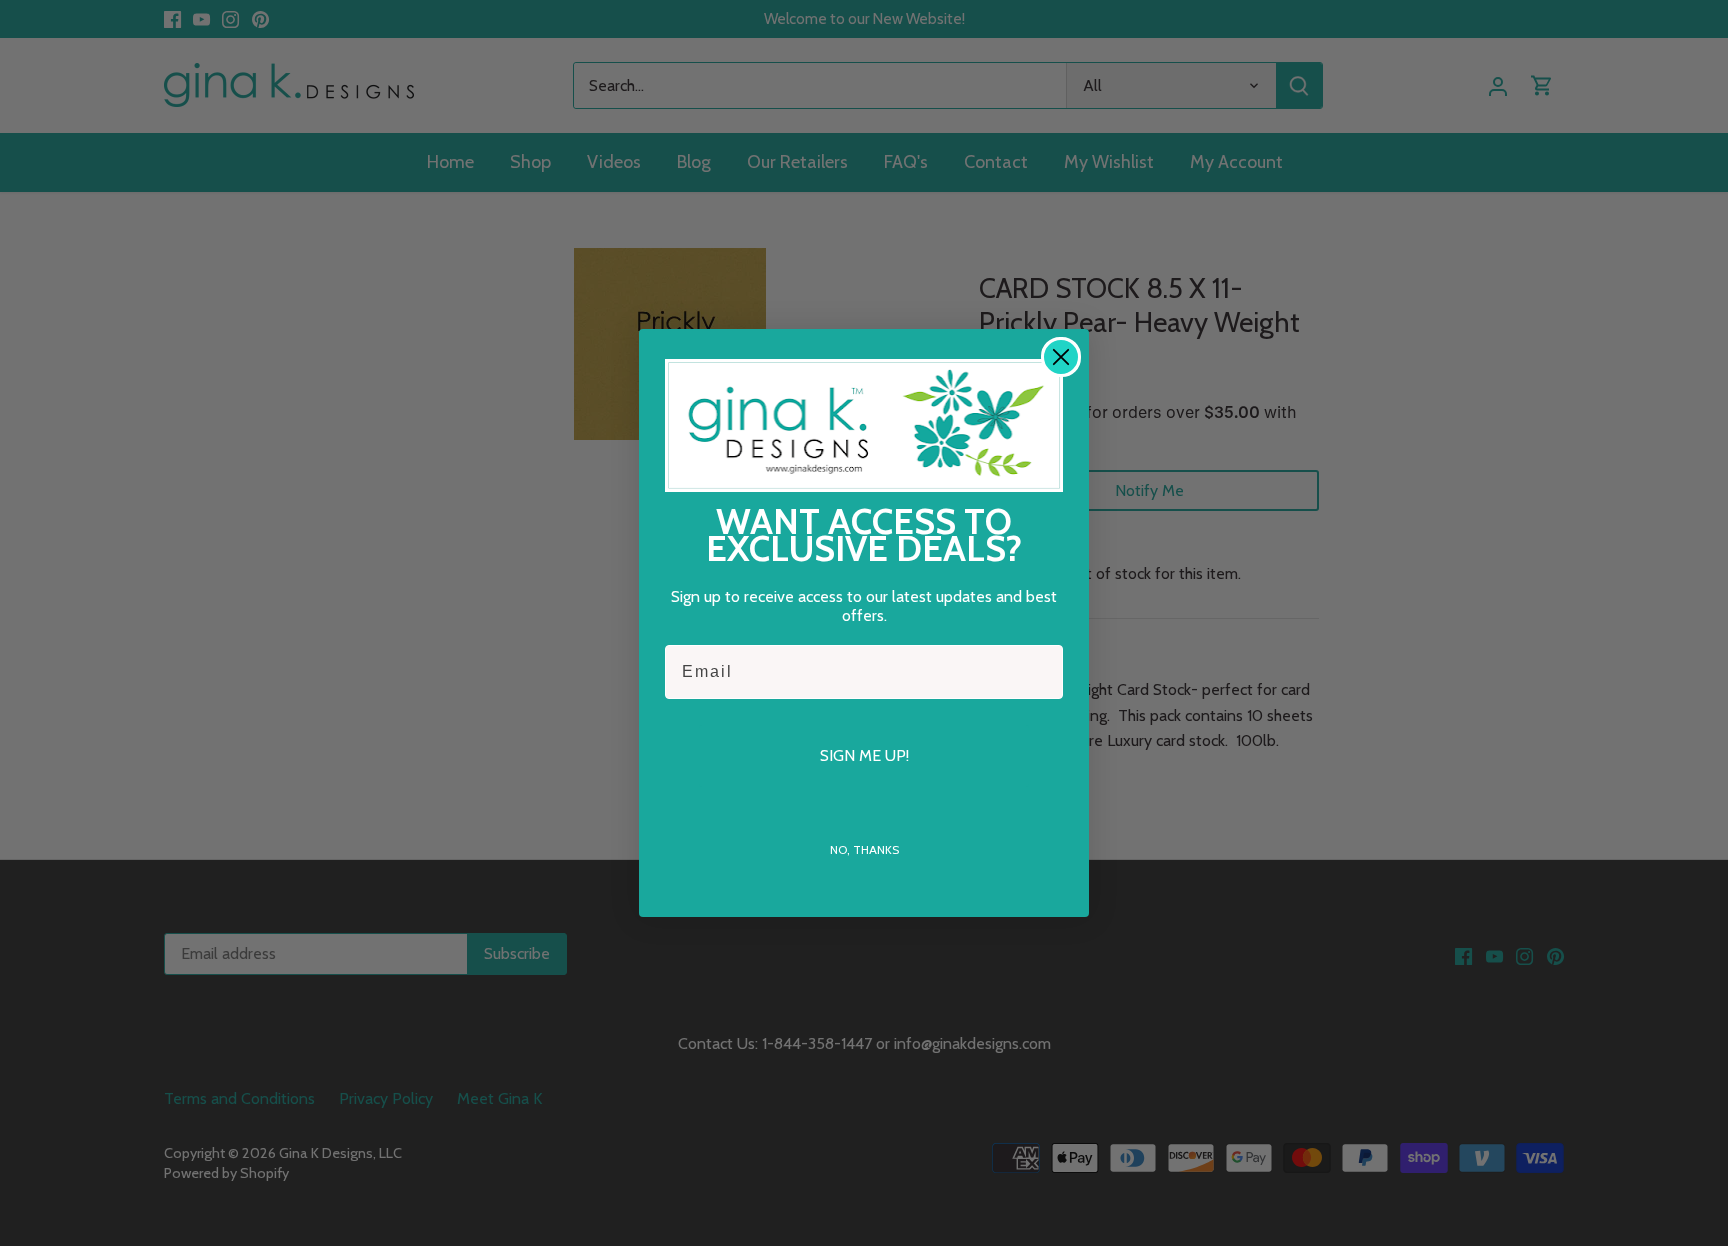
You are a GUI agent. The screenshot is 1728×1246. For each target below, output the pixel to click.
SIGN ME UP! (864, 755)
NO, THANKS (864, 849)
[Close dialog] (1061, 357)
